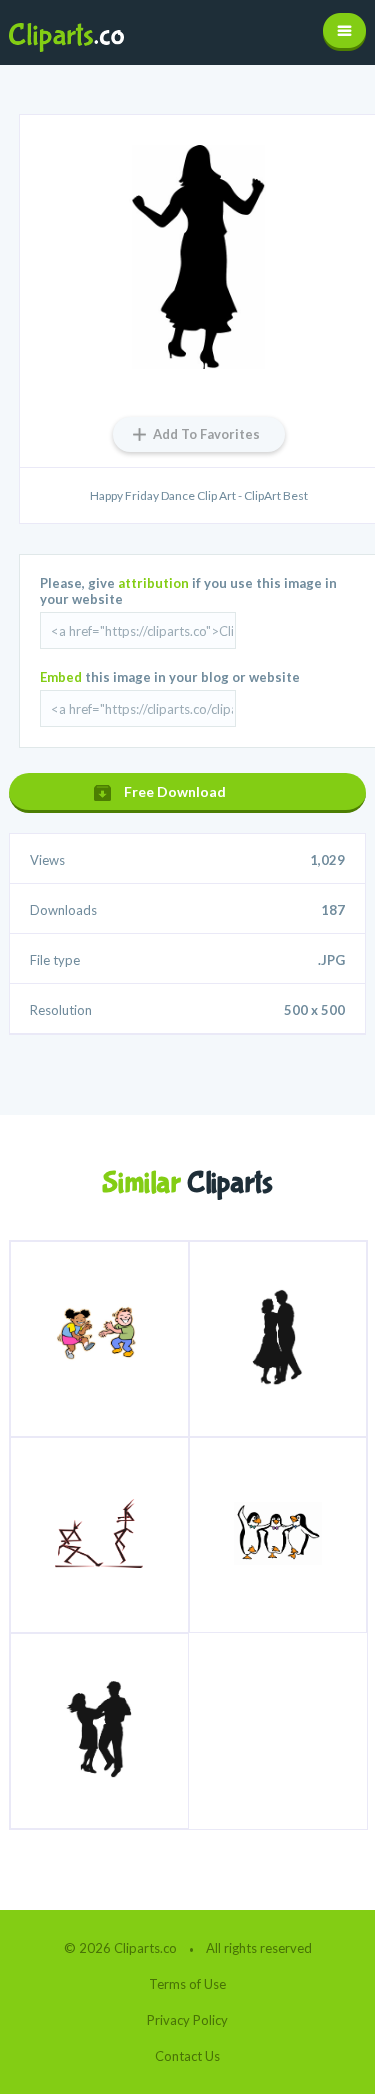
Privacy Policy (187, 2020)
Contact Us (187, 2056)
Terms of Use (187, 1984)
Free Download (175, 791)
